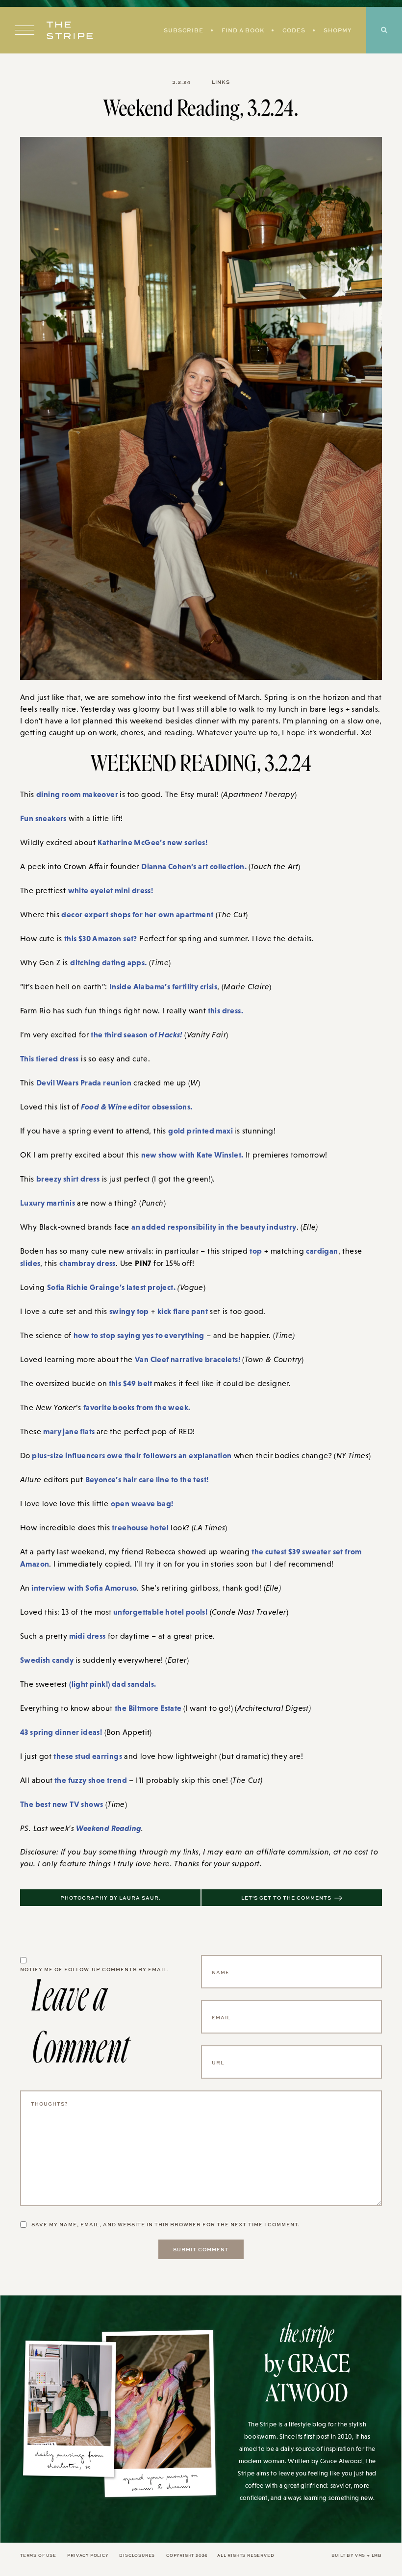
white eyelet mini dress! (111, 890)
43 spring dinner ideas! (61, 1732)
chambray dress (88, 1263)
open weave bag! (142, 1503)
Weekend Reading (109, 1828)
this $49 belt (130, 1383)
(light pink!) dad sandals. (113, 1684)
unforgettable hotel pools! (159, 1612)
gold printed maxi (201, 1131)
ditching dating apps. (108, 962)
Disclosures (137, 2555)
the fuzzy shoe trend (90, 1780)
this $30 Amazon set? (101, 938)
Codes (294, 30)
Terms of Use (38, 2555)
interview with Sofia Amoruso (84, 1588)
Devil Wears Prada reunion (84, 1082)
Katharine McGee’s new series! (152, 842)
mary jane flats (70, 1431)
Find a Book (243, 30)
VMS (360, 2555)
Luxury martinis (48, 1203)
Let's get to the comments (286, 1898)
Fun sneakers (43, 818)
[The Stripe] (70, 30)
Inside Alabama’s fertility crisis (163, 986)
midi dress (86, 1636)
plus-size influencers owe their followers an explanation (131, 1455)
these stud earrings (88, 1756)
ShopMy (338, 30)
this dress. (225, 1010)
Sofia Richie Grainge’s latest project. (111, 1287)
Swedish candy (48, 1660)
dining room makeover (78, 794)
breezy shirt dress (68, 1179)
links (221, 82)
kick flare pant (183, 1311)
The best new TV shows (62, 1804)
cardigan (322, 1251)
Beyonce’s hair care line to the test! (147, 1479)
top (256, 1251)
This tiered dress (50, 1058)
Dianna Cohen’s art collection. (195, 866)
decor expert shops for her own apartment (137, 914)
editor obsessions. (137, 1107)
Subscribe (184, 30)
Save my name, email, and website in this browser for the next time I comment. (166, 2224)
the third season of (136, 1034)
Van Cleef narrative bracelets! (188, 1359)
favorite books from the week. (137, 1407)
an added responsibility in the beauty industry (214, 1227)
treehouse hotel (139, 1527)
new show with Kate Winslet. (192, 1155)
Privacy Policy (88, 2555)
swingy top (129, 1311)
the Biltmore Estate (149, 1708)
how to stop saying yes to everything (139, 1335)
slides (30, 1263)
